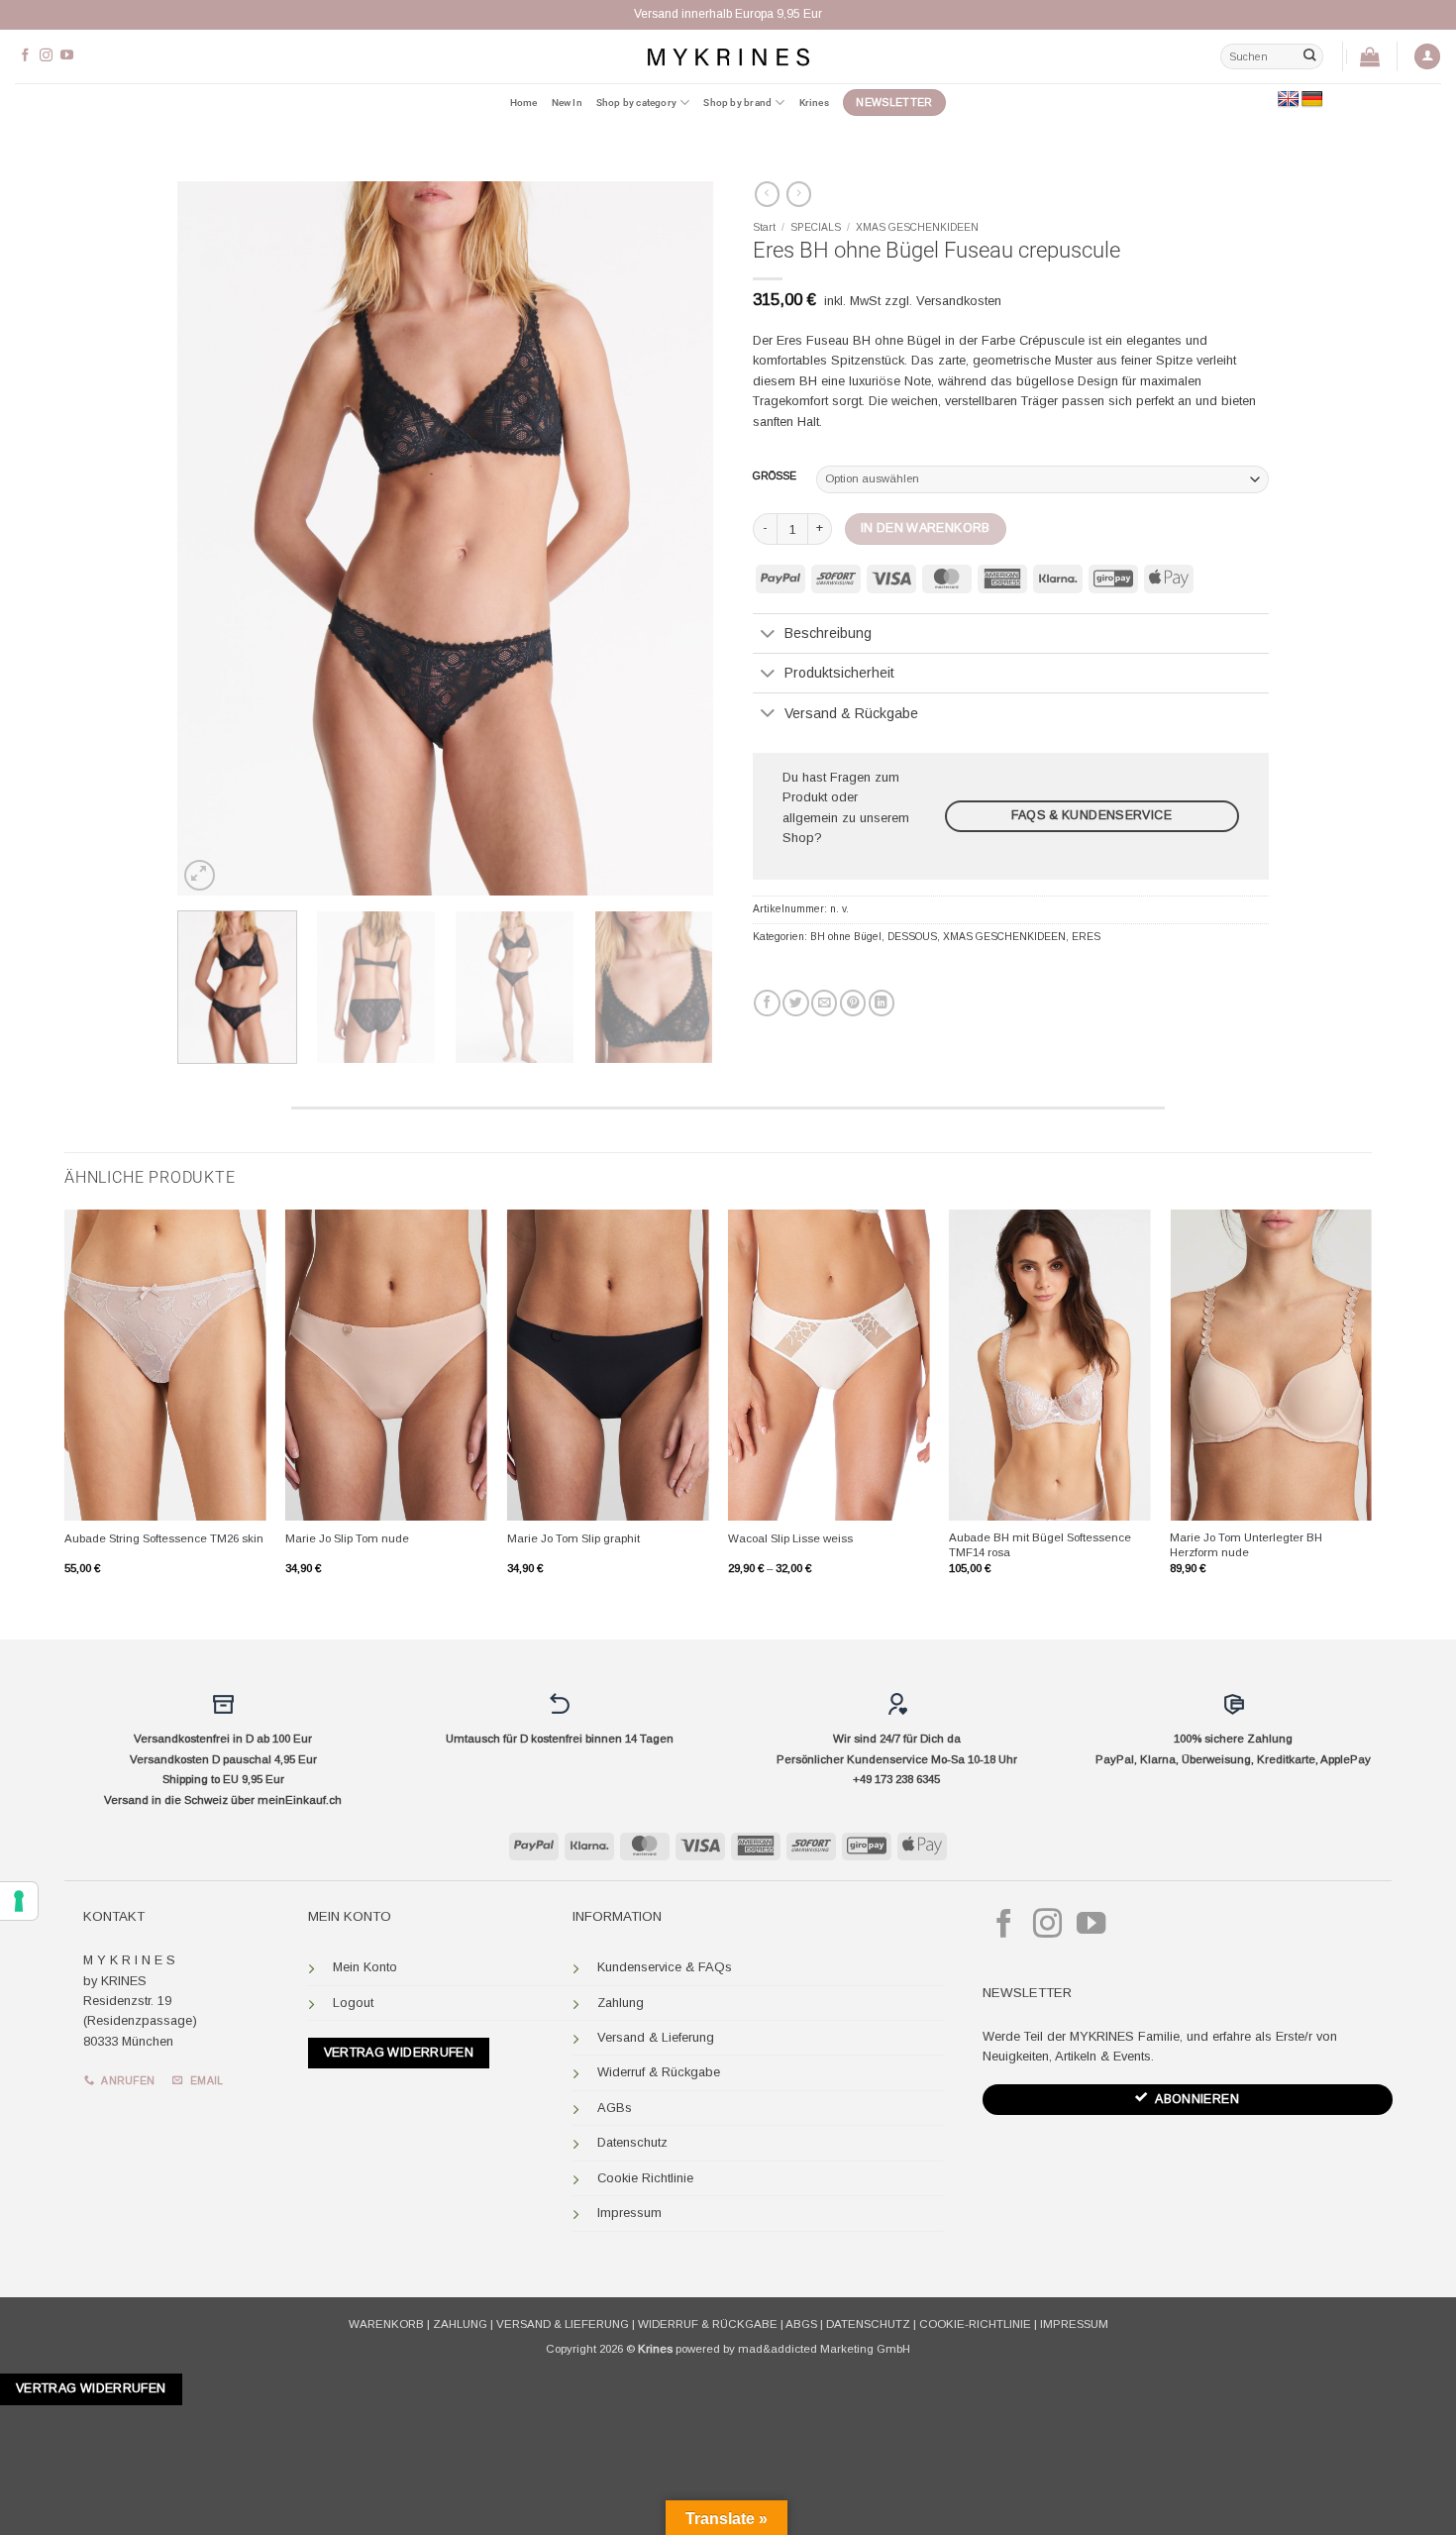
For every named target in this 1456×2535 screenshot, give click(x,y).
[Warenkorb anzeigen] (1370, 56)
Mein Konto (365, 1967)
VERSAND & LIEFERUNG (563, 2324)
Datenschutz (632, 2142)
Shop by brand (737, 103)
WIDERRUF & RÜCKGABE (708, 2324)
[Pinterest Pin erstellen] (853, 1003)
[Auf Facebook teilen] (767, 1003)
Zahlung (621, 2003)
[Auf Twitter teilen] (795, 1003)
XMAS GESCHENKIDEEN (917, 227)
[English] (1289, 100)
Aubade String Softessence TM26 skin (164, 1538)
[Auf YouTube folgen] (67, 56)
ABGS (801, 2324)
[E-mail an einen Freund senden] (824, 1003)
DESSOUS (912, 937)
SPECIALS (816, 227)
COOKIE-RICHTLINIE (975, 2324)
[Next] (677, 539)
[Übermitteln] (1309, 56)
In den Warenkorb (926, 528)
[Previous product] (799, 194)
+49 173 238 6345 (896, 1779)
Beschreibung (828, 633)
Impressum (629, 2213)
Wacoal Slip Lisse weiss (790, 1538)
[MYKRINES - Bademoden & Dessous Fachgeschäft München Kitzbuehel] (728, 56)
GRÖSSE (775, 476)
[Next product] (767, 194)
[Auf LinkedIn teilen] (882, 1003)
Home (524, 103)
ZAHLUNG (460, 2324)
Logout (353, 2003)
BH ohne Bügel (846, 937)
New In (567, 103)
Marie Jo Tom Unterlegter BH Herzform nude (1246, 1545)
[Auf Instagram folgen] (46, 56)
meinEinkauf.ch (300, 1800)
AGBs (615, 2108)
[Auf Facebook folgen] (25, 56)
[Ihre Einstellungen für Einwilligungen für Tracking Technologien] (19, 1901)
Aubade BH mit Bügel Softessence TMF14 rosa (1040, 1545)
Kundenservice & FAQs (665, 1967)
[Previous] (213, 539)
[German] (1312, 100)
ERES (1086, 937)
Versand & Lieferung (656, 2037)
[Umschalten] (768, 635)
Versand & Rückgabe (851, 713)
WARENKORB (386, 2324)
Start (764, 227)
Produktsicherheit (839, 673)
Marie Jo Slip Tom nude (347, 1538)
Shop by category (636, 103)
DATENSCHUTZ (868, 2324)
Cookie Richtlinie (645, 2178)
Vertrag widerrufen (399, 2053)
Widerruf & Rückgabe (659, 2072)
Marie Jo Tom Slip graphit (573, 1538)
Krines (814, 103)
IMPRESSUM (1074, 2324)
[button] (1427, 57)
